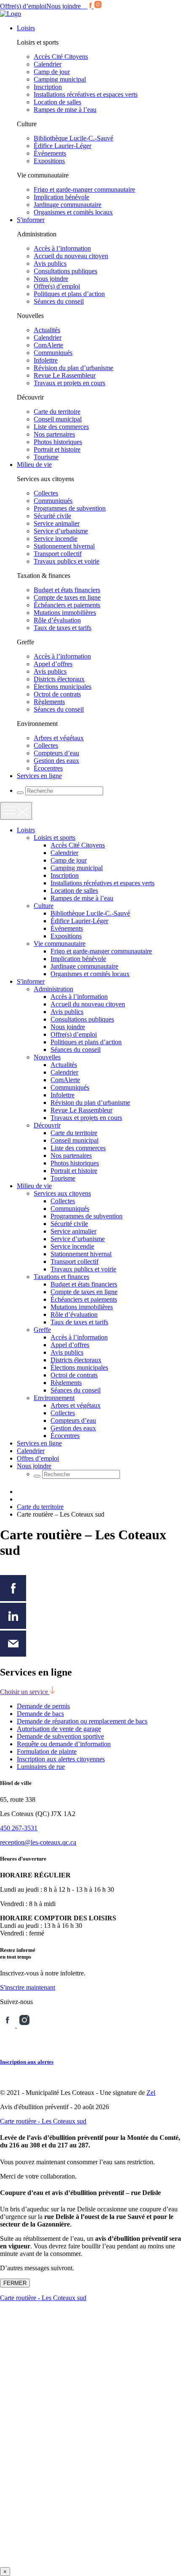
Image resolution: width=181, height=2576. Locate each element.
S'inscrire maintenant (28, 1987)
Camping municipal (60, 79)
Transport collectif (58, 554)
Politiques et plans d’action (69, 294)
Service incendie (56, 539)
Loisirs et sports (55, 838)
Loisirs (26, 28)
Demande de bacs (40, 1714)
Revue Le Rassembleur (65, 375)
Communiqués (53, 353)
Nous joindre (64, 6)
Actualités (47, 330)
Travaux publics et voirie (67, 561)
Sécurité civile (52, 516)
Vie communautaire (60, 944)
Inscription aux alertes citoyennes (61, 1759)
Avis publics (50, 263)
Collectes (46, 493)
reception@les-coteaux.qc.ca (38, 1842)
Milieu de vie (34, 465)
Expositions (49, 161)
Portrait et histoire (57, 449)
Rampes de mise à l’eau (65, 110)
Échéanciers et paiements (67, 605)
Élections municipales (63, 687)
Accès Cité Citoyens (61, 57)
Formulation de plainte (47, 1751)
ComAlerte (48, 345)
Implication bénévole (61, 197)
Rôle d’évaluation (57, 620)
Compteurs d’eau (56, 753)
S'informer (31, 220)
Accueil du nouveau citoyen (71, 256)
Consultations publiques (65, 271)
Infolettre (46, 360)
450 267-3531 (19, 1828)
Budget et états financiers (67, 590)
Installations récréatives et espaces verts (86, 94)
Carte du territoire (57, 412)
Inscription (48, 87)
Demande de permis (43, 1706)
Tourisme (46, 457)
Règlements (49, 702)
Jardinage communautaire (68, 205)
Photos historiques (58, 442)
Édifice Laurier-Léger (63, 146)
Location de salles (57, 102)
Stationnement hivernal (64, 546)
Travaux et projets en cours (69, 383)
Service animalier (57, 523)
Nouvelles (47, 1057)
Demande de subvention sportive (60, 1736)
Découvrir (47, 1125)
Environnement (54, 1398)
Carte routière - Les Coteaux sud (43, 2121)
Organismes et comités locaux (73, 212)
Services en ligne (39, 776)
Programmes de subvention (70, 508)
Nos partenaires (54, 434)
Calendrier (48, 64)
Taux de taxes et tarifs (63, 628)
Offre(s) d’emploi (23, 6)
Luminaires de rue (41, 1767)
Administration (53, 989)
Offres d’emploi (38, 1458)
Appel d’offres (53, 664)
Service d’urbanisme (61, 531)
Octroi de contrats (57, 694)
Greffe (42, 1330)
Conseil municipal (58, 419)
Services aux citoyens (62, 1193)
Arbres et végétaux (59, 738)
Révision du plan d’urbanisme (73, 368)
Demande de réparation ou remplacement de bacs (82, 1721)
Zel (151, 2093)
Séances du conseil (59, 301)
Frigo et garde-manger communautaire (84, 189)
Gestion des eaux (56, 761)
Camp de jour (52, 72)
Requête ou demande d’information (64, 1744)
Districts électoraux (59, 679)
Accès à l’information (62, 248)
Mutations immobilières (65, 613)
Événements (50, 153)
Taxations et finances (61, 1277)
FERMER (15, 2283)
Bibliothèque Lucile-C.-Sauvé (73, 138)
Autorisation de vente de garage (59, 1729)
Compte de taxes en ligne (67, 597)
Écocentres (48, 768)
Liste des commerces (61, 427)
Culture (44, 906)
